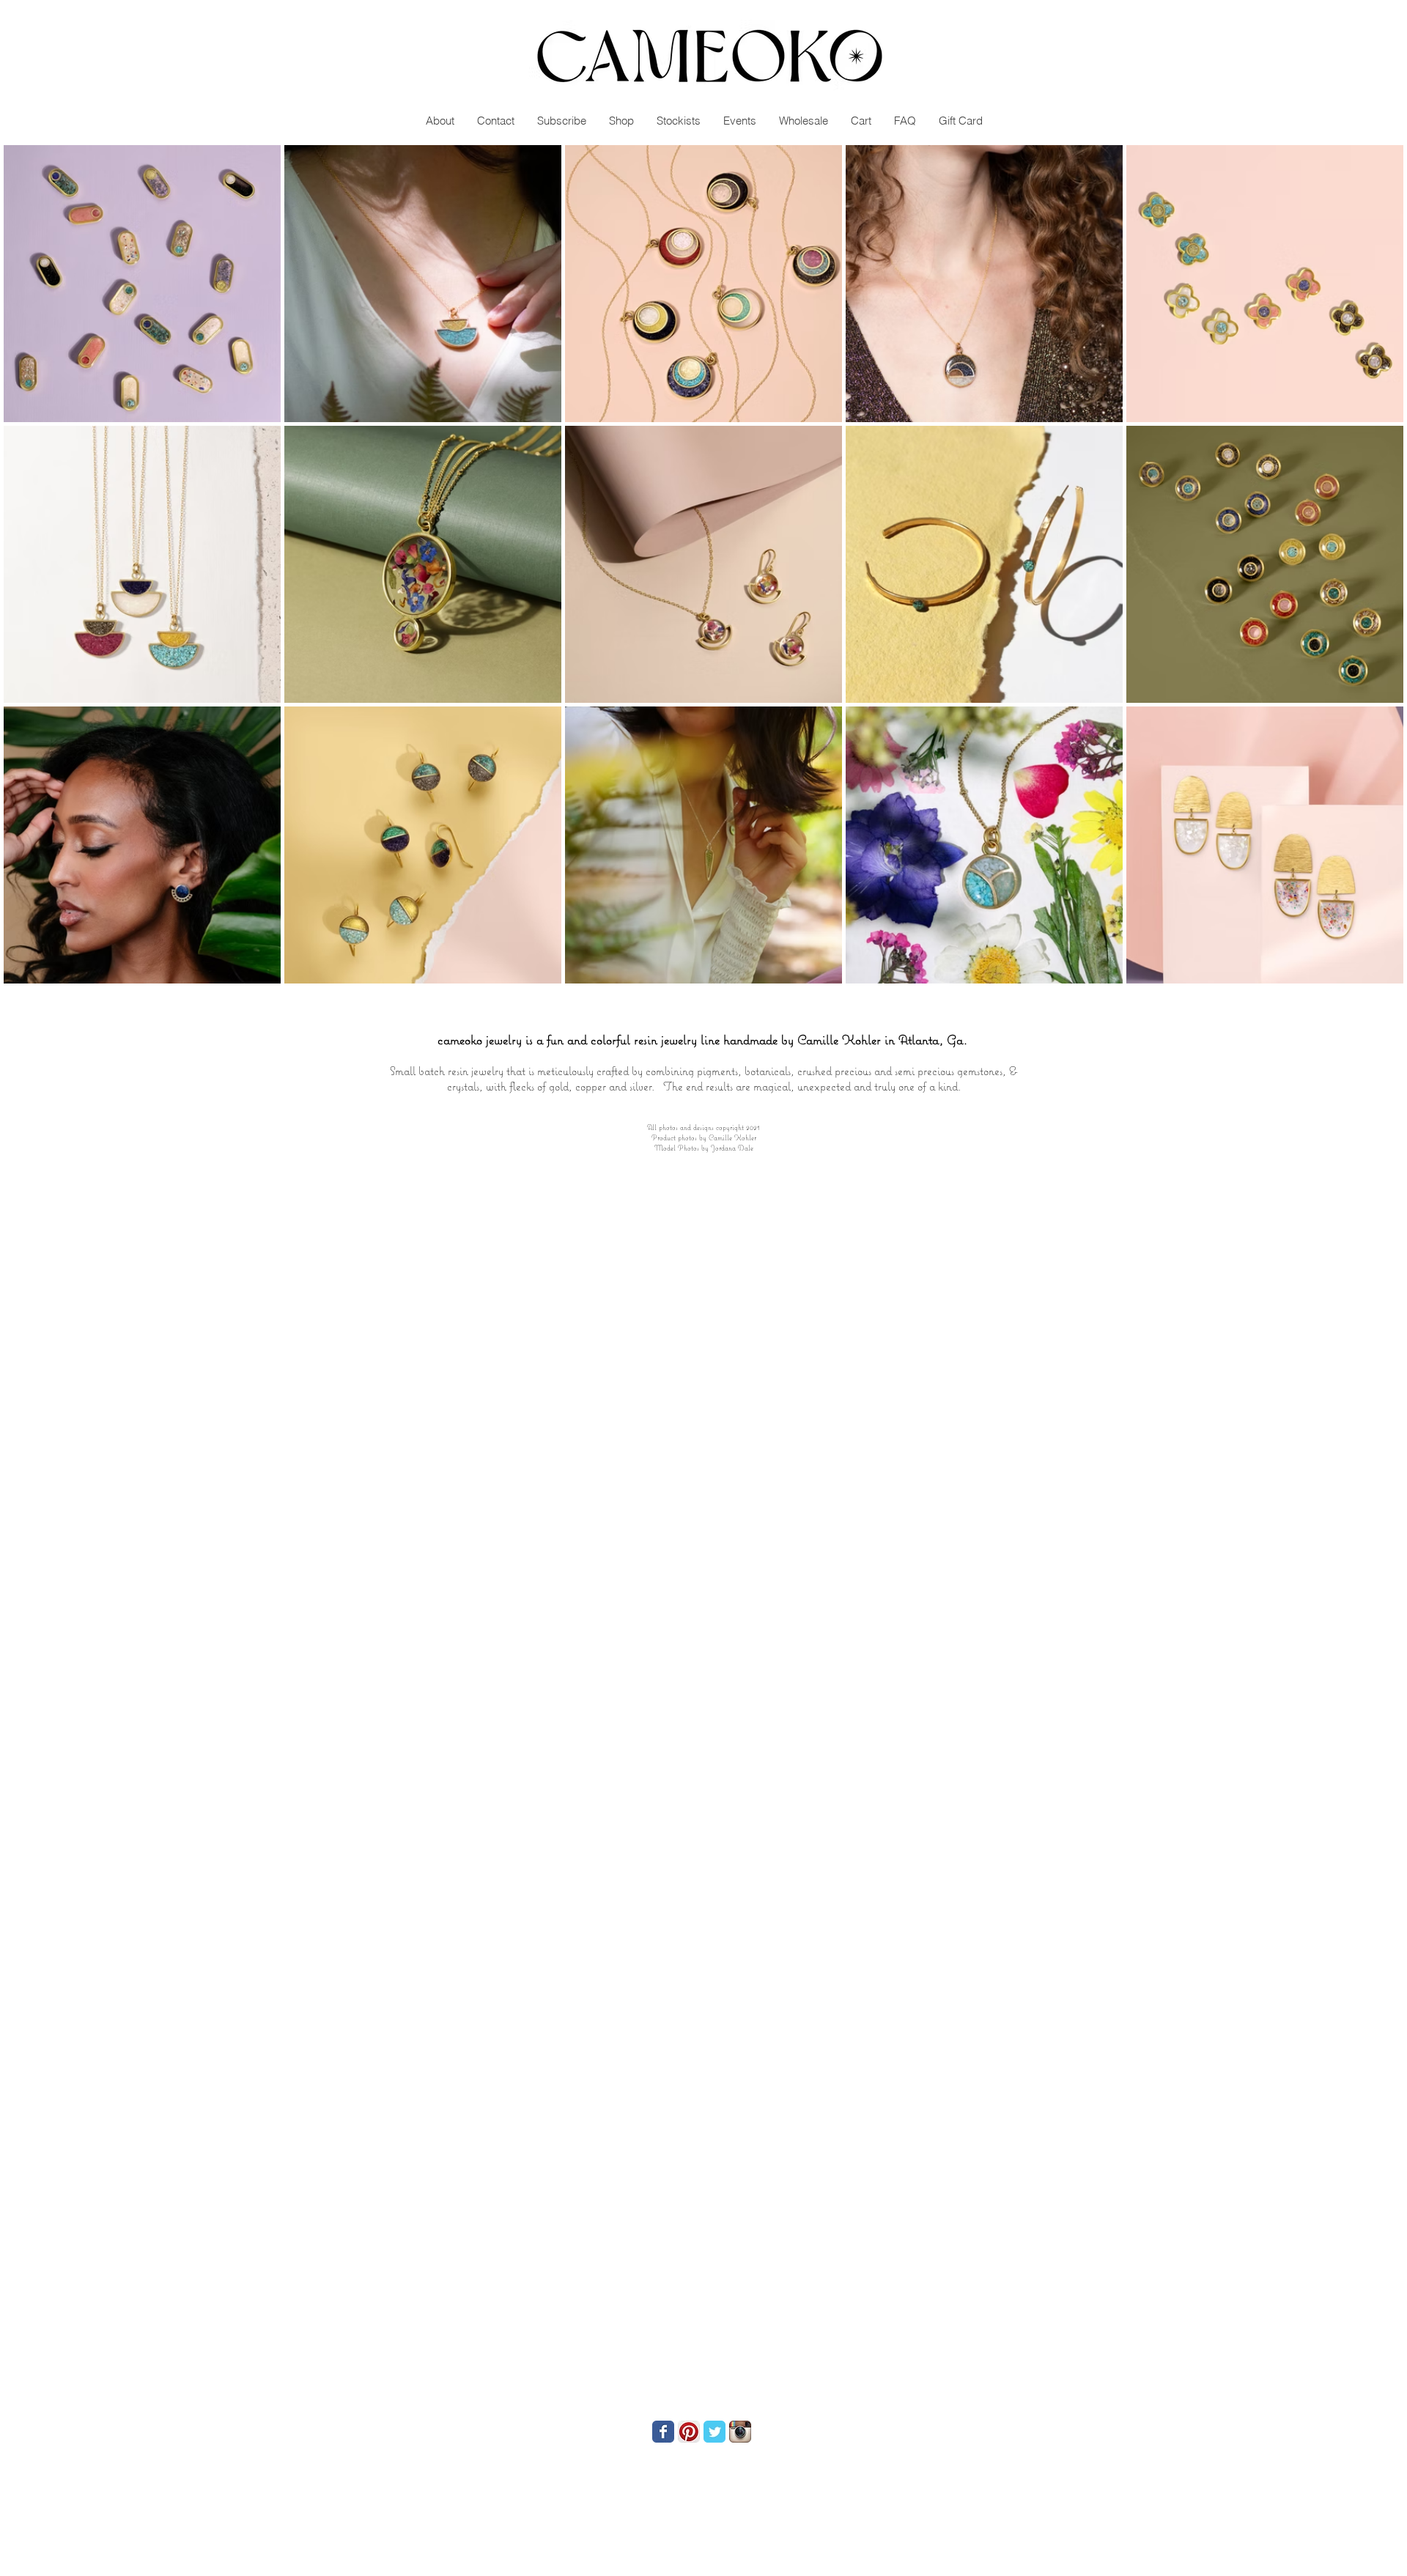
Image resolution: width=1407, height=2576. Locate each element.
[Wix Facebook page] (663, 2432)
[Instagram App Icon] (740, 2432)
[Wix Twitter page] (714, 2432)
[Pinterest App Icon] (689, 2432)
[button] (1050, 70)
